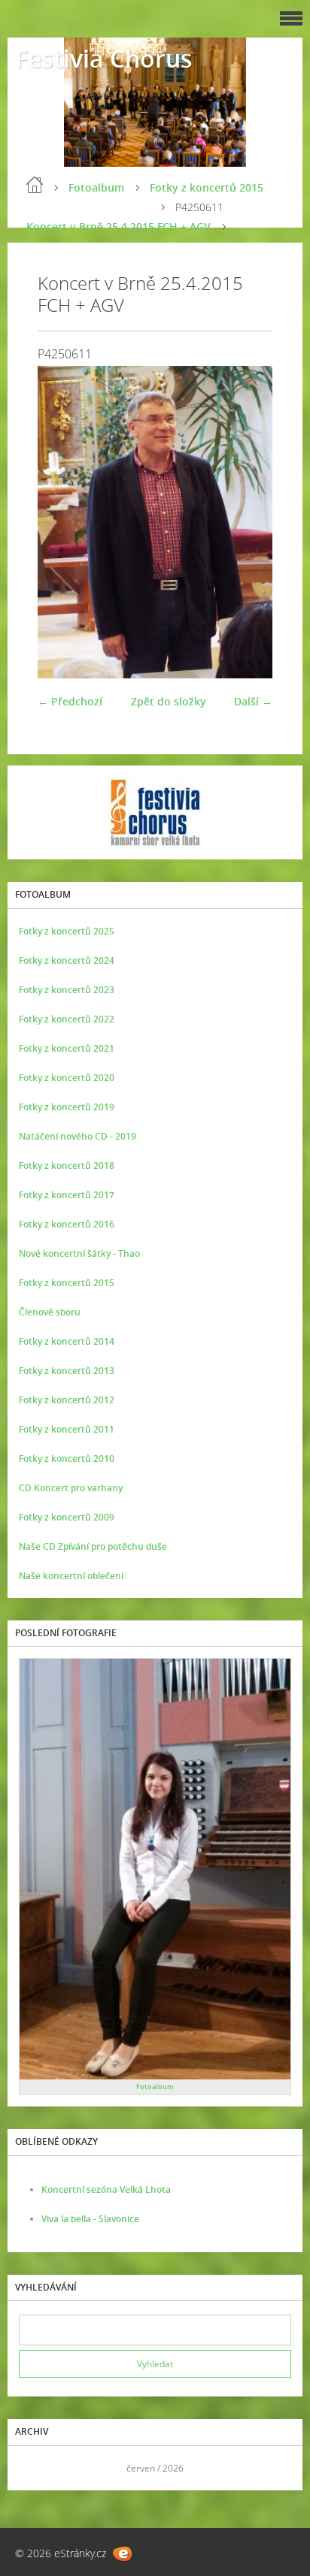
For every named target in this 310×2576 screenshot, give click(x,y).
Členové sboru (50, 1312)
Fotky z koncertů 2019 (67, 1107)
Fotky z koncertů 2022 (67, 1019)
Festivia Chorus (104, 58)
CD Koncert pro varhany (71, 1488)
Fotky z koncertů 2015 (207, 187)
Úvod (35, 185)
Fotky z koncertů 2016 (67, 1224)
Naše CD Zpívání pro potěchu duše (93, 1546)
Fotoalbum (96, 187)
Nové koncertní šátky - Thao (79, 1253)
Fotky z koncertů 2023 (67, 990)
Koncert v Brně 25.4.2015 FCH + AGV (119, 226)
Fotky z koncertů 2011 (67, 1429)
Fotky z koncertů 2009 (67, 1517)
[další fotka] (248, 522)
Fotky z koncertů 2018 (67, 1166)
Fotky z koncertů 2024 (67, 960)
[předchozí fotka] (62, 522)
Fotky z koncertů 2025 (67, 931)
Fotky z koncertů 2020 (67, 1078)
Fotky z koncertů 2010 (67, 1459)
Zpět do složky (169, 701)
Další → (253, 701)
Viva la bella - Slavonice (90, 2219)
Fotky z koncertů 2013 (67, 1371)
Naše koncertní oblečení (71, 1576)
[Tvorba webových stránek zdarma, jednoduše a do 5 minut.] (122, 2554)
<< (35, 2468)
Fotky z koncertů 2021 (67, 1048)
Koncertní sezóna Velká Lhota (106, 2189)
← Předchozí (70, 701)
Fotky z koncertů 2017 (67, 1195)
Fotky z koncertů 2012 (67, 1400)
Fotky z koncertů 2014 (67, 1341)
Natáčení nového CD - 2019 (77, 1136)
